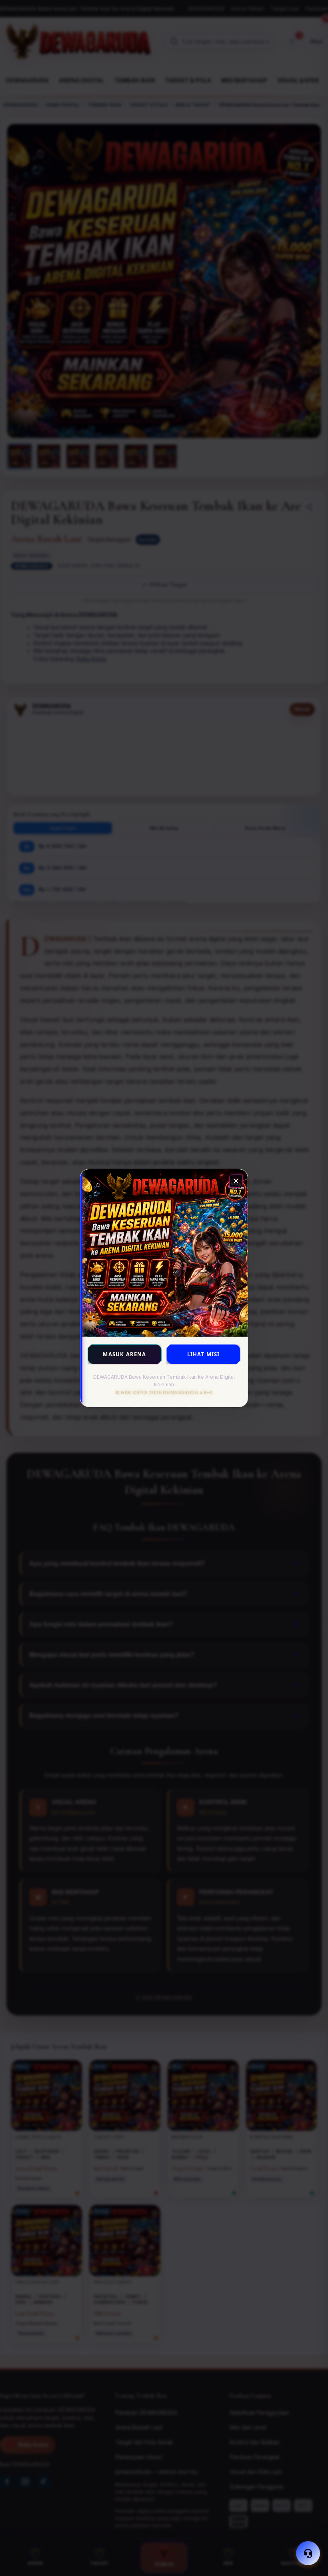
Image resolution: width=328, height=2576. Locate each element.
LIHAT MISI (204, 1354)
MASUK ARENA (124, 1354)
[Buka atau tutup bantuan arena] (308, 2553)
